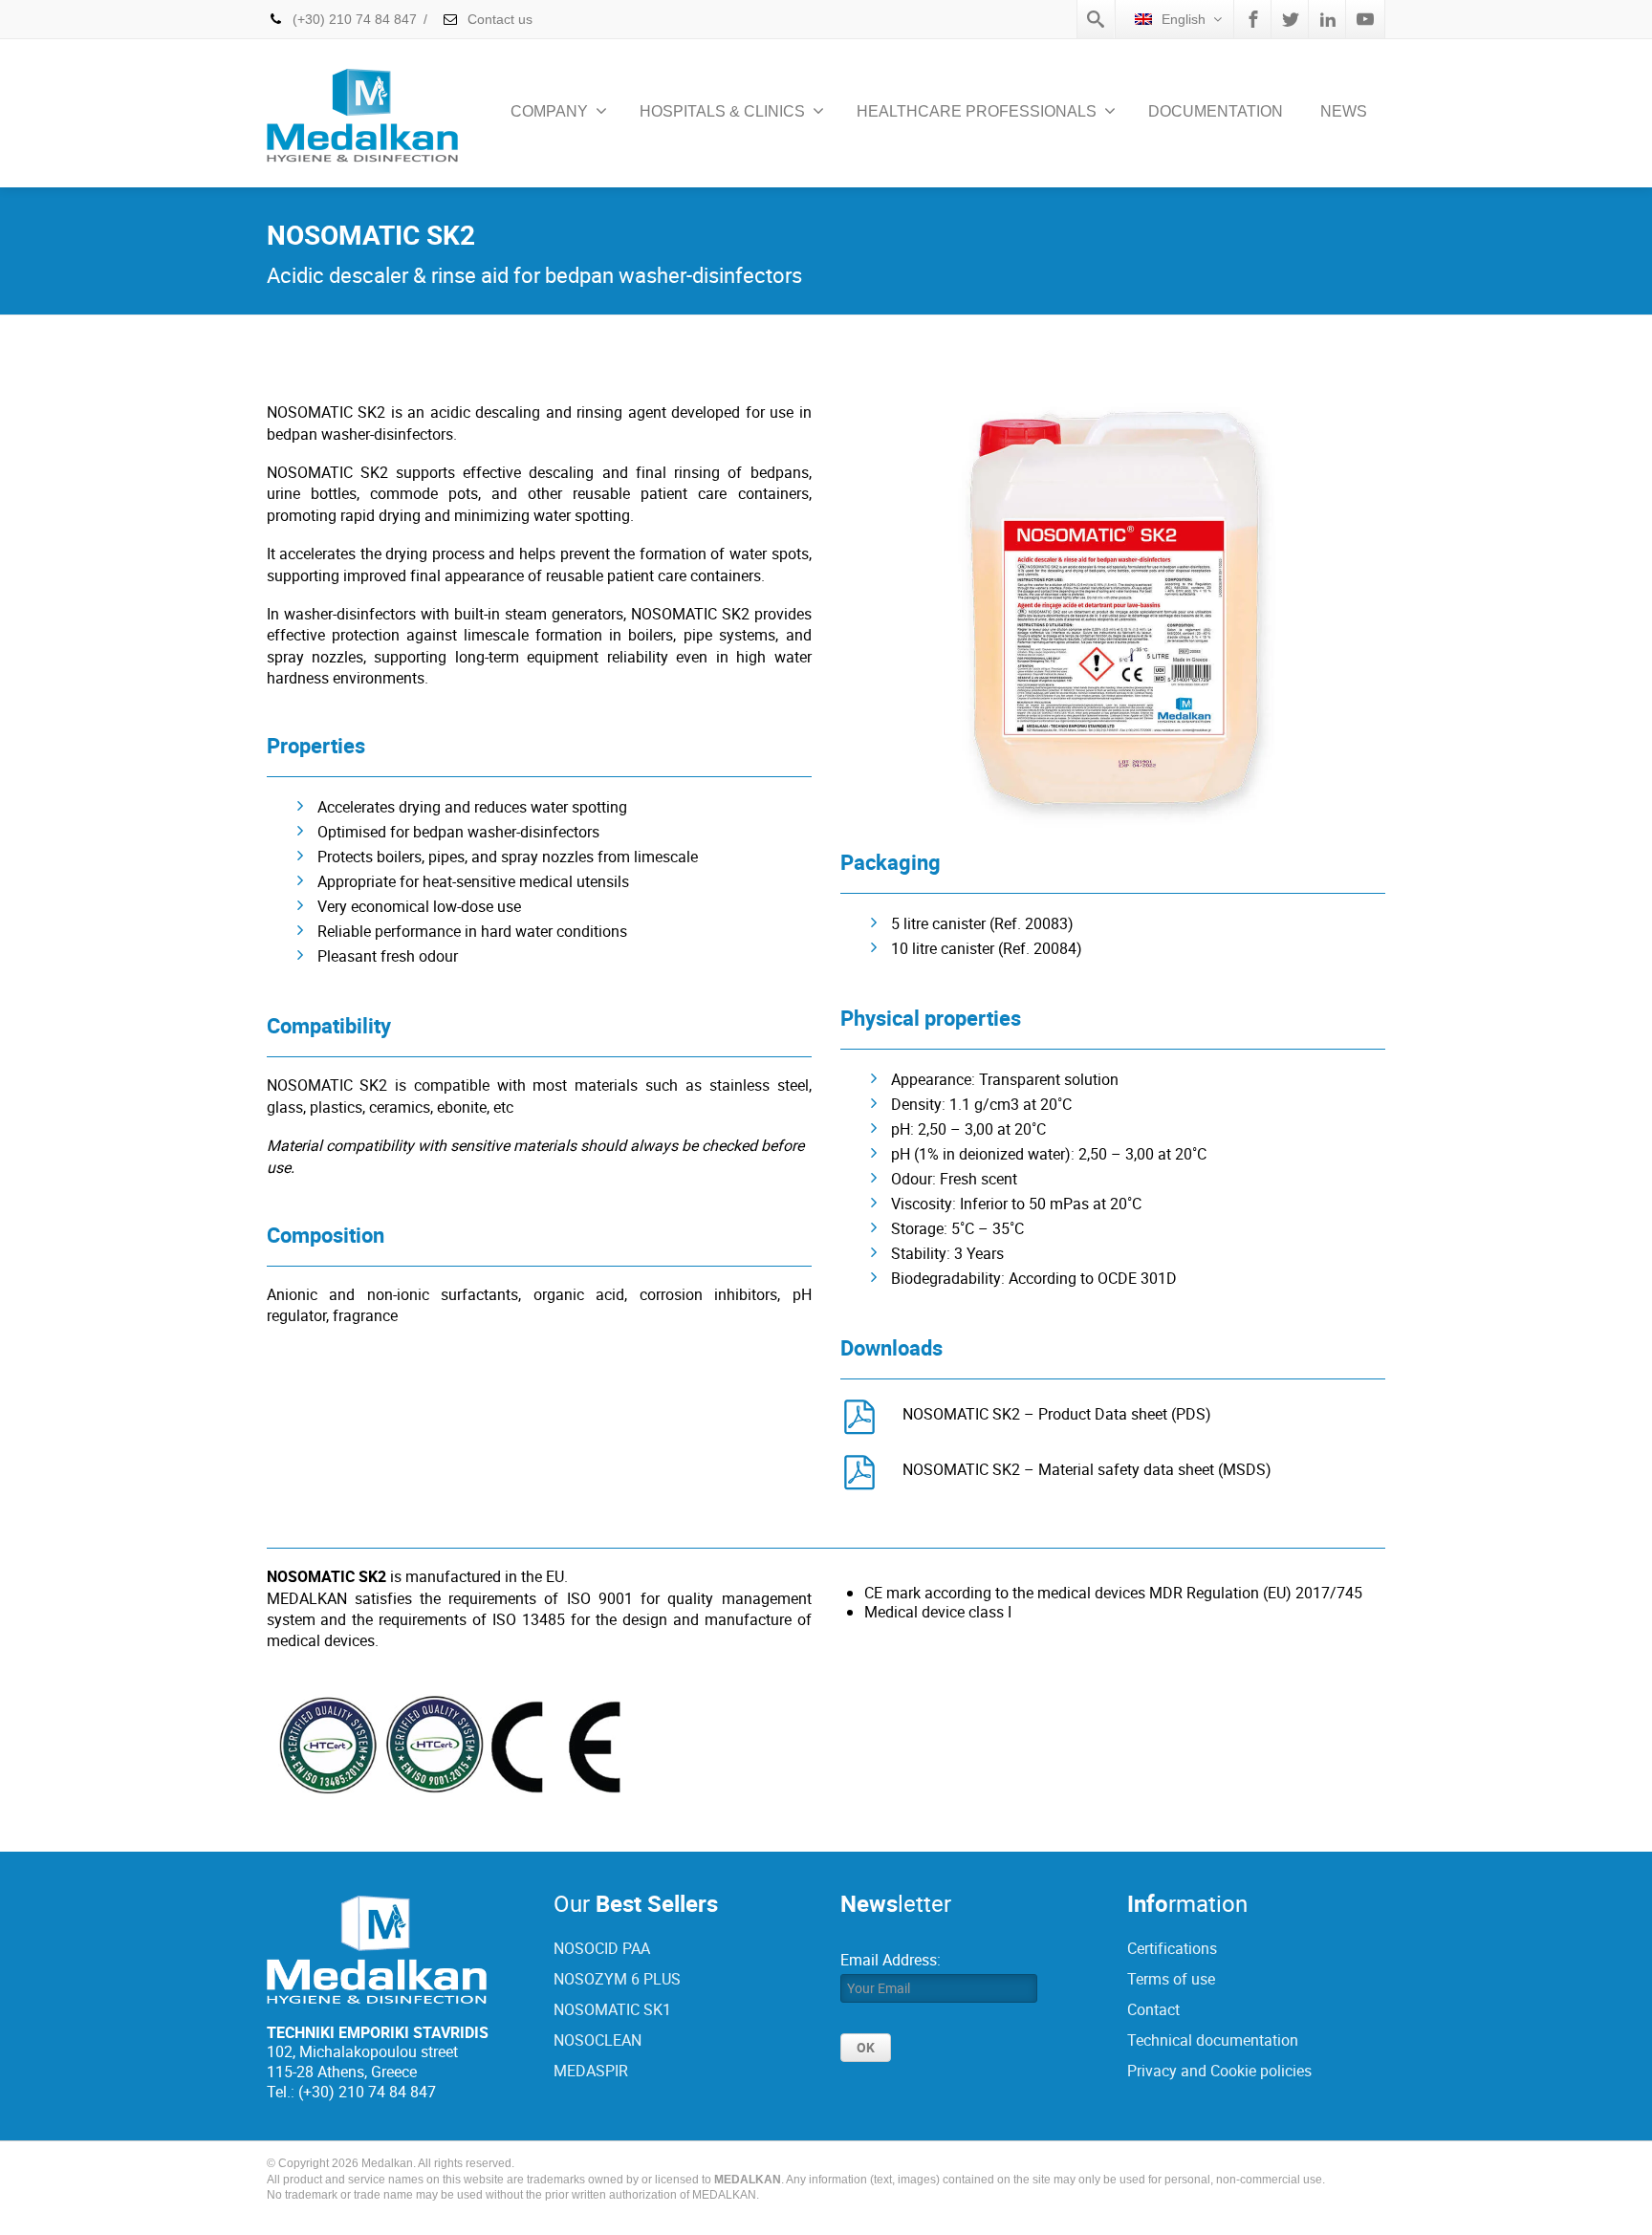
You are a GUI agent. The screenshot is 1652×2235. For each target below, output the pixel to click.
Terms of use (1171, 1979)
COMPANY (549, 111)
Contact (1153, 2009)
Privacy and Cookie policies (1219, 2071)
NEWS (1344, 111)
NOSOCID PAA (602, 1948)
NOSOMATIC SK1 (612, 2009)
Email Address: (891, 1960)
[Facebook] (1253, 19)
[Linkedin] (1328, 19)
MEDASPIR (591, 2071)
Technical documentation (1213, 2040)
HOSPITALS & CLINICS (722, 111)
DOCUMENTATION (1216, 111)
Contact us (498, 19)
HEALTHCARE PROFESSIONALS (977, 111)
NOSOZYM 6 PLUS (617, 1979)
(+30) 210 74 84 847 (355, 19)
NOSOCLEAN (598, 2040)
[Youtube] (1365, 19)
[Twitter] (1291, 19)
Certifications (1172, 1948)
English (1184, 19)
